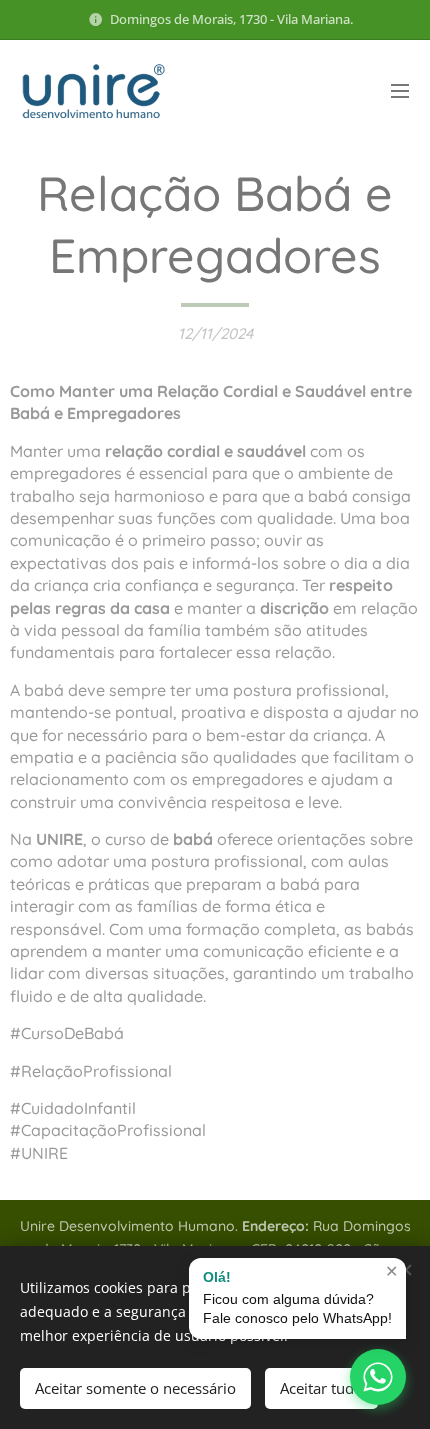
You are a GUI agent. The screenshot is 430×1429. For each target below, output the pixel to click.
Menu (400, 90)
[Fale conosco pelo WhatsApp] (378, 1377)
